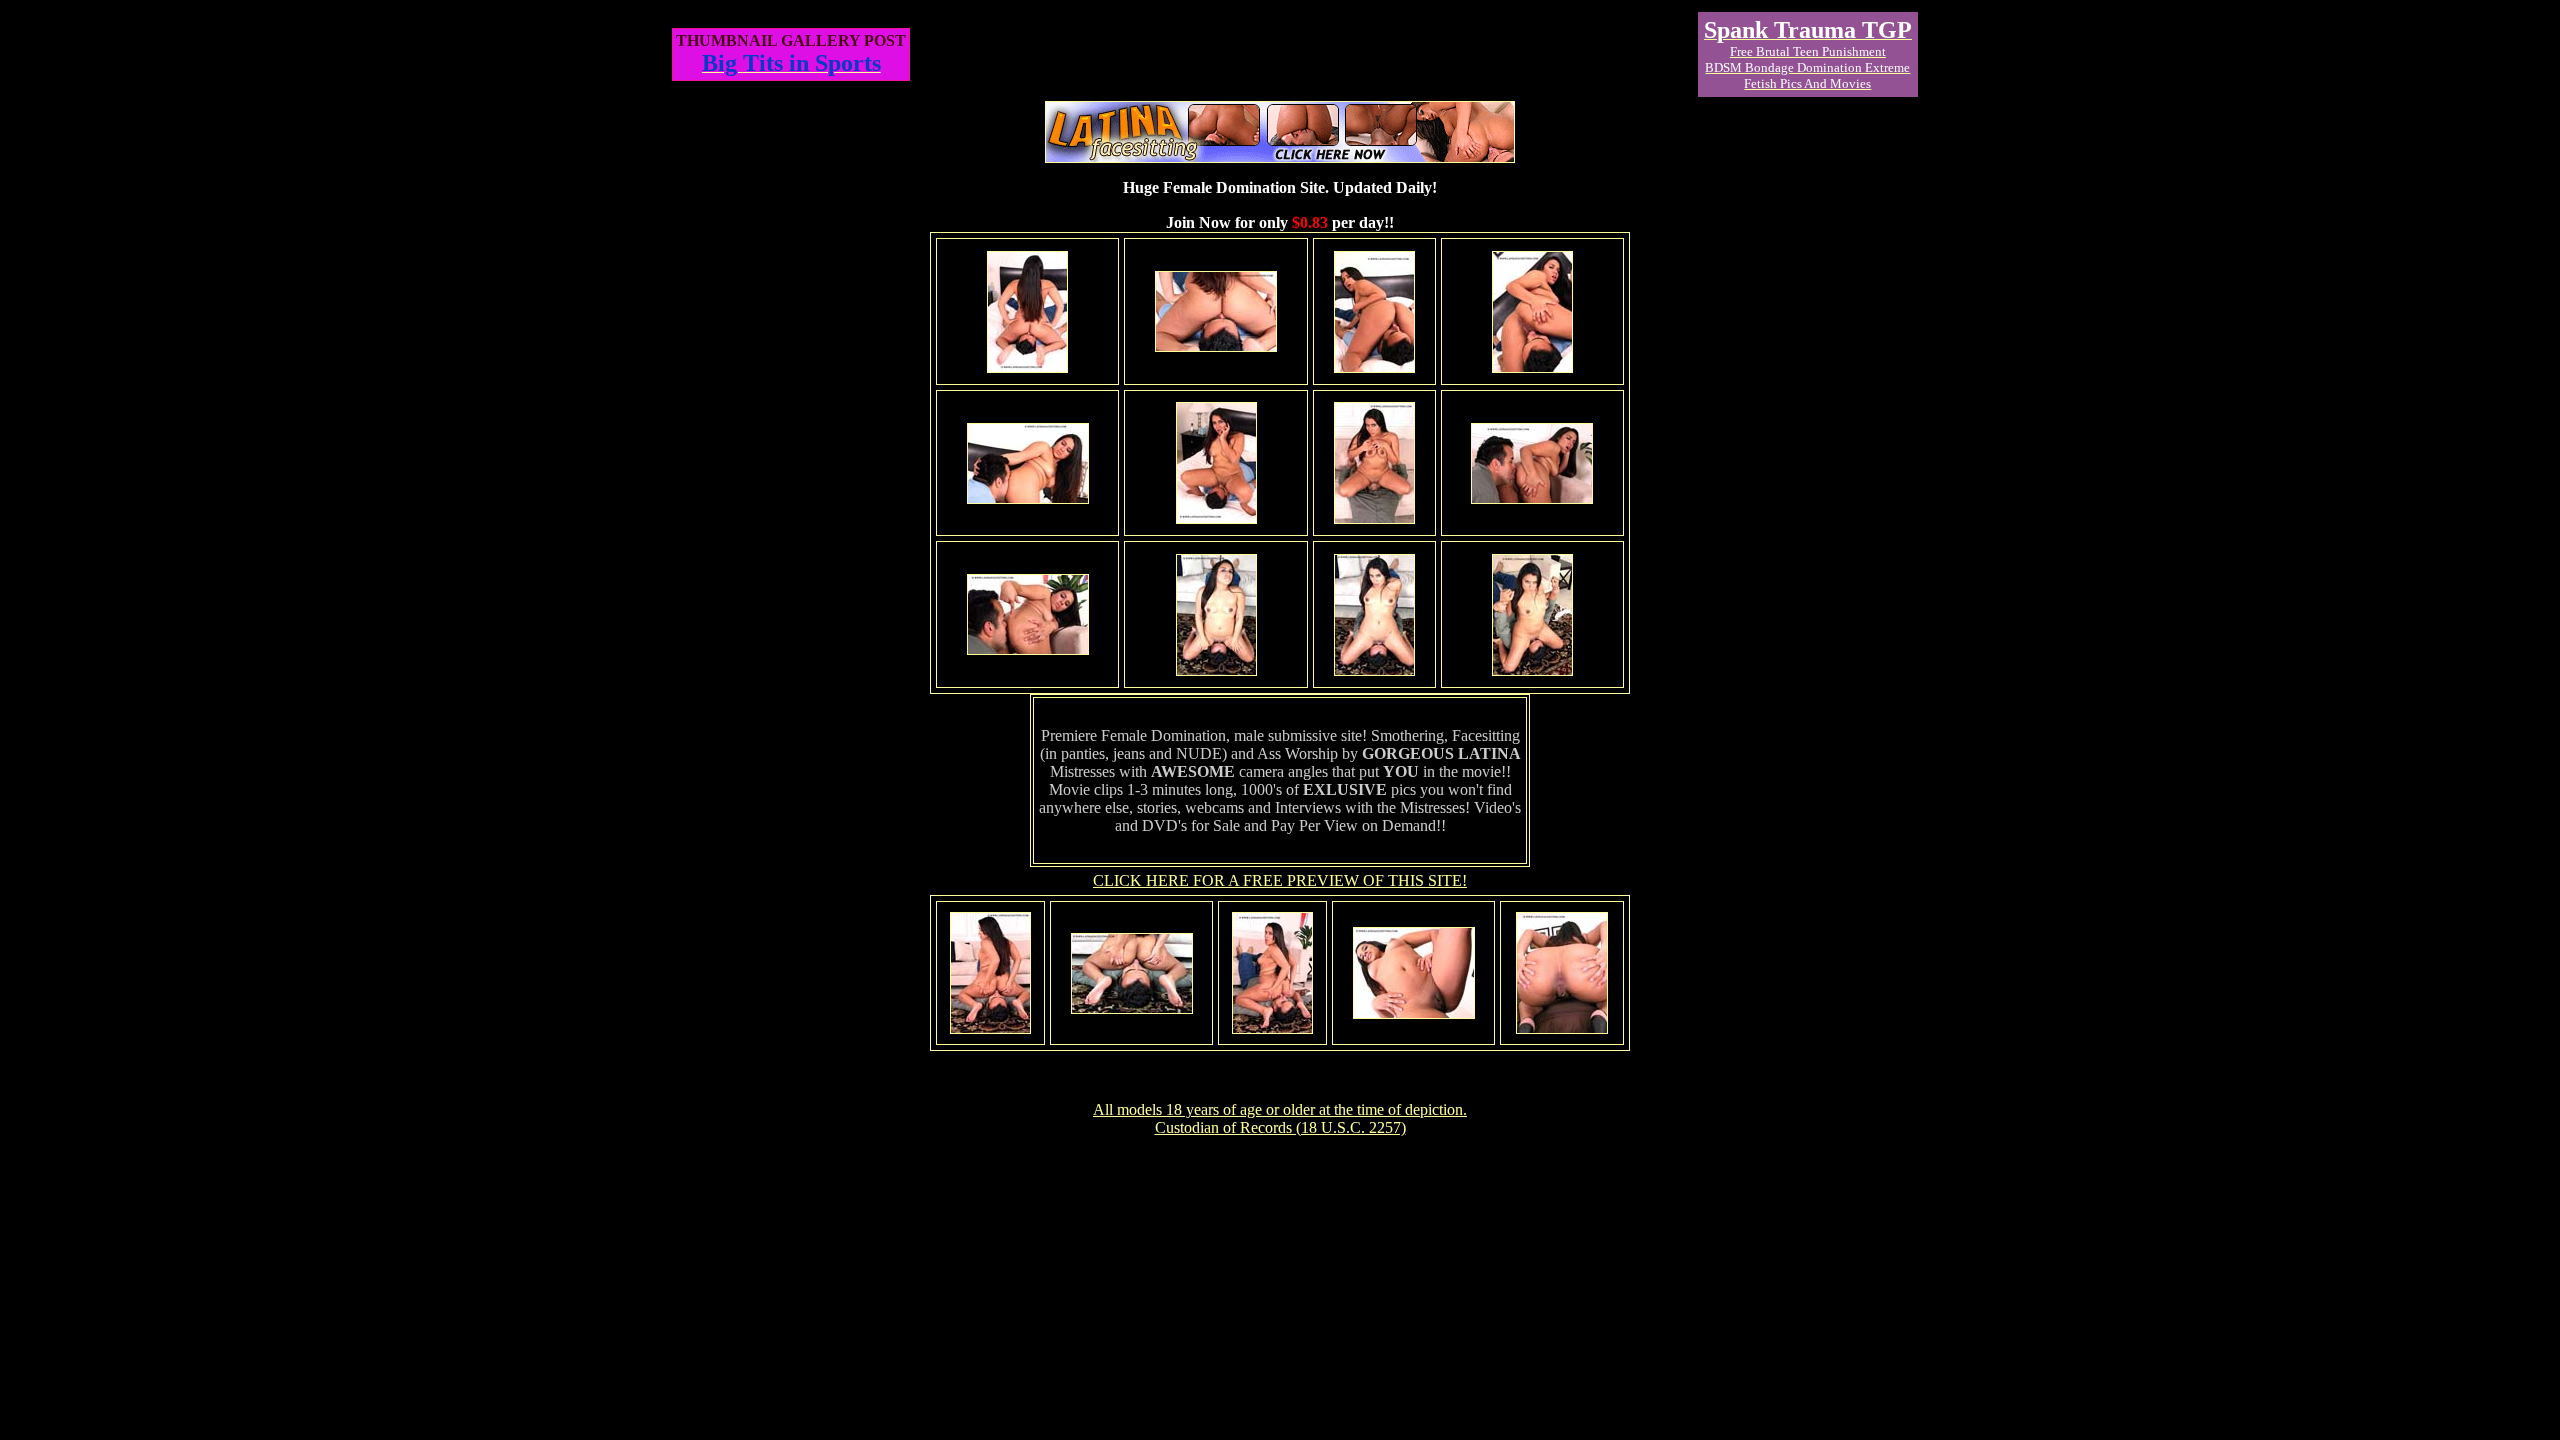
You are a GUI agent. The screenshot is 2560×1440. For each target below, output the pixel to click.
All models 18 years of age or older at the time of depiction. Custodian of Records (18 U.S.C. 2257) (1280, 1118)
